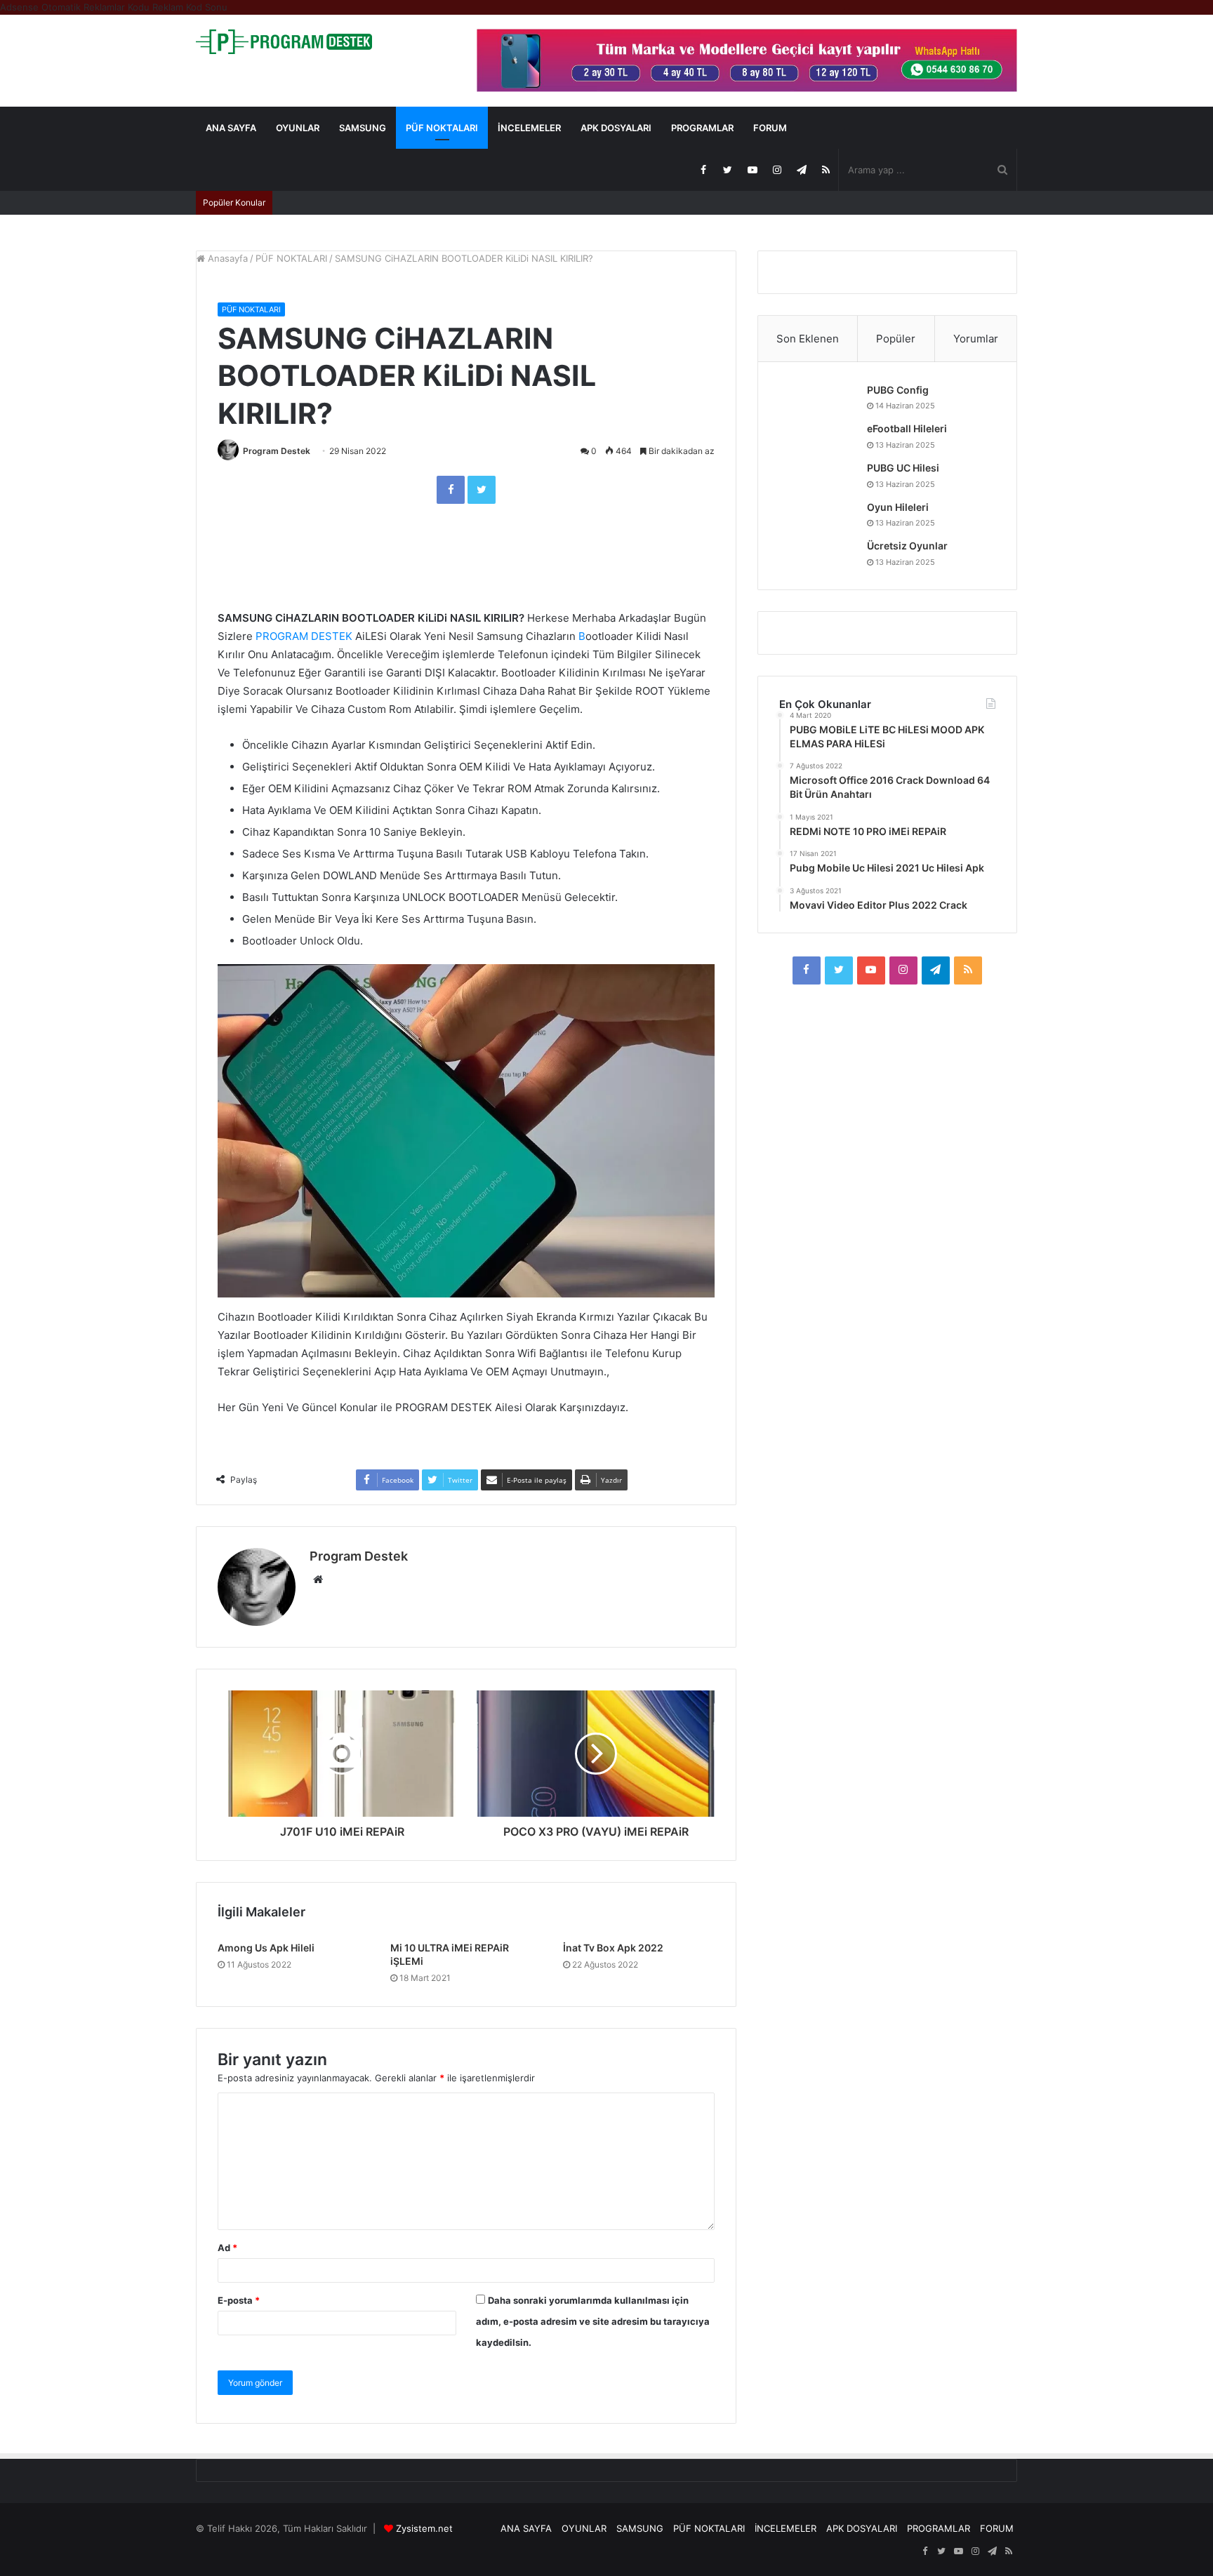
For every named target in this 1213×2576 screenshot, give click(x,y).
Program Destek (277, 451)
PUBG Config (898, 390)
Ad (227, 2248)
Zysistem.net (424, 2528)
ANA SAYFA (231, 128)
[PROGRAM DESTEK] (284, 42)
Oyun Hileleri (898, 507)
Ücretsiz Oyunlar (907, 546)
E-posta (239, 2300)
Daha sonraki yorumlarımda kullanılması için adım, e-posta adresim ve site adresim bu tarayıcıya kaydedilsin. (593, 2321)
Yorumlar (976, 339)
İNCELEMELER (529, 128)
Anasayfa (226, 258)
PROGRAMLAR (702, 128)
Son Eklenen (808, 339)
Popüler (896, 339)
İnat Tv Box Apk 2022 (613, 1948)
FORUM (770, 128)
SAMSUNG (363, 128)
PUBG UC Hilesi (903, 468)
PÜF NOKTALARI (442, 128)
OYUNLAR (298, 128)
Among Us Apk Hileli (266, 1948)
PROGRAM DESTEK (304, 636)
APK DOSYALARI (616, 128)
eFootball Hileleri (907, 428)
